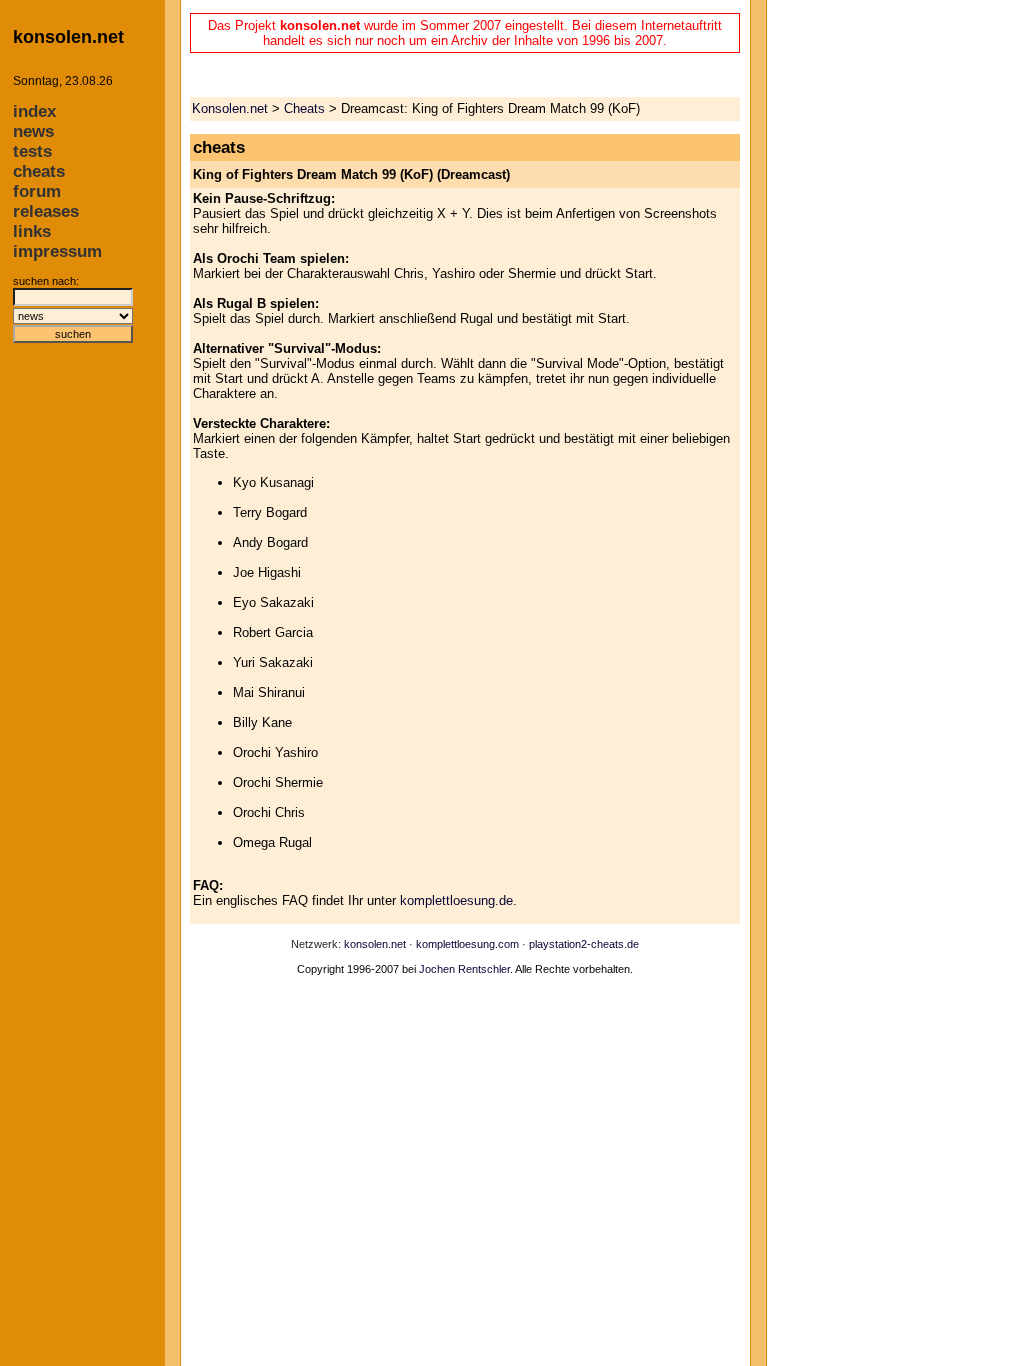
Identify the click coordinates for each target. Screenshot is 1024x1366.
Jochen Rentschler (464, 969)
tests (32, 151)
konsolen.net (375, 944)
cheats (39, 171)
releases (46, 211)
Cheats (304, 108)
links (32, 231)
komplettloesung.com (467, 944)
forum (37, 191)
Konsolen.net (230, 108)
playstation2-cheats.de (584, 944)
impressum (57, 251)
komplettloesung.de (456, 900)
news (33, 131)
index (34, 111)
